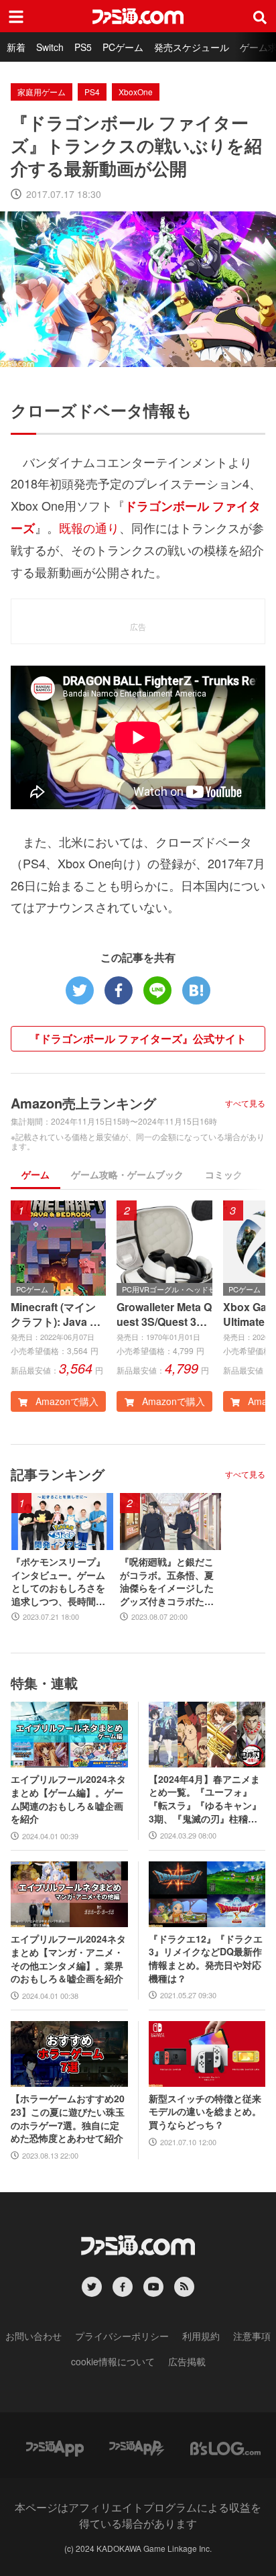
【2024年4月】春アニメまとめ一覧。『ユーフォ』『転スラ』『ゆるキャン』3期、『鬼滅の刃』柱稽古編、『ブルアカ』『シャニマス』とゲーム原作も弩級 (205, 1799)
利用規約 (201, 2336)
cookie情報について (113, 2361)
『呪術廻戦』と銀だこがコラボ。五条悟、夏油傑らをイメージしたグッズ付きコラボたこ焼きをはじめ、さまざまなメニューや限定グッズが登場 (167, 1582)
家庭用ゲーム (42, 92)
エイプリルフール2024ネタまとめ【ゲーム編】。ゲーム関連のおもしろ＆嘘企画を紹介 (68, 1799)
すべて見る (245, 1103)
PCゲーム (123, 47)
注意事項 (252, 2336)
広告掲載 (187, 2361)
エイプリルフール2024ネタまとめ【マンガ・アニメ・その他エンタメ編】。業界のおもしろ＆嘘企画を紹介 (68, 1959)
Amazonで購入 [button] (66, 1401)
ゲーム (36, 1174)
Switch (50, 47)
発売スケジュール (192, 47)
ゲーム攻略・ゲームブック (127, 1174)
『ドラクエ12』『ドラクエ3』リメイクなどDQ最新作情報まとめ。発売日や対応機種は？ (206, 1959)
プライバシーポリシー (122, 2336)
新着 (16, 47)
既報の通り (89, 527)
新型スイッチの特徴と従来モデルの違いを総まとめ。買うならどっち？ (205, 2112)
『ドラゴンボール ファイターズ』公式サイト (138, 1038)
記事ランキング (58, 1474)
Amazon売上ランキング (83, 1103)
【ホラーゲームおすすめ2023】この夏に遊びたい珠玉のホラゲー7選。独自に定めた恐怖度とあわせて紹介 (68, 2118)
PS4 (92, 92)
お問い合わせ (33, 2336)
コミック (224, 1174)
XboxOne (136, 92)
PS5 (83, 47)
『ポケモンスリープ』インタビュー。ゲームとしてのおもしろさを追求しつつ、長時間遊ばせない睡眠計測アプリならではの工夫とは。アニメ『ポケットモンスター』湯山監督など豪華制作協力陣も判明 (58, 1582)
